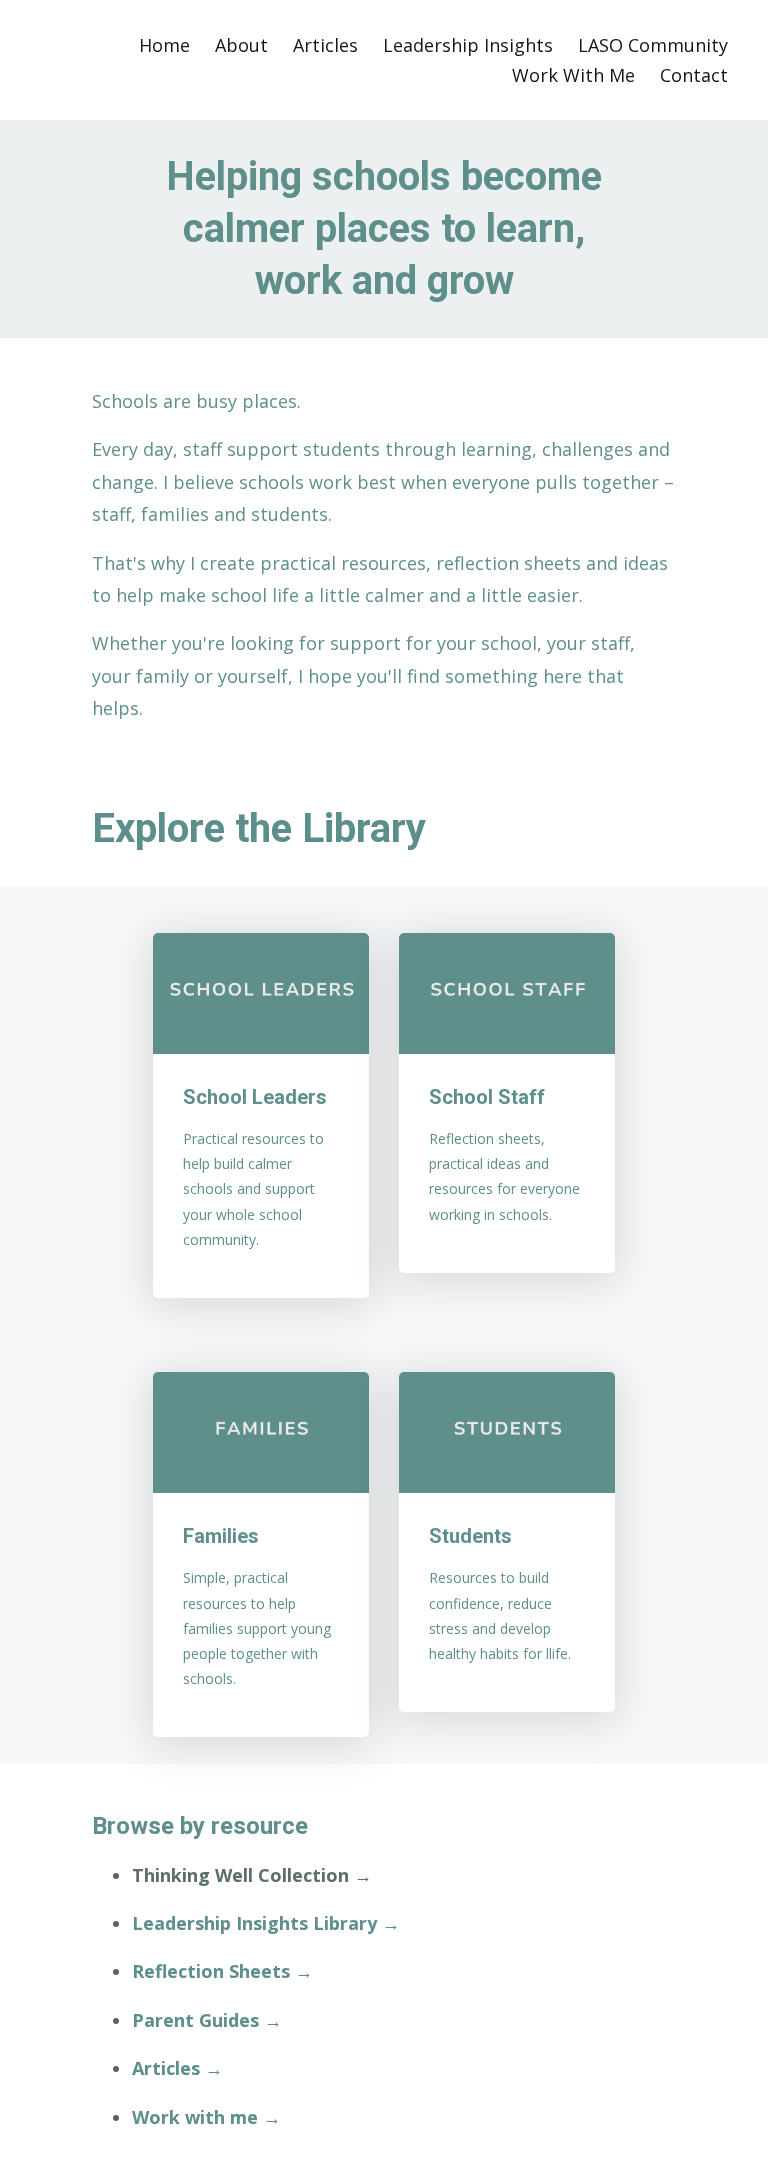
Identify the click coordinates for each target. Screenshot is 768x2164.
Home (164, 45)
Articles (325, 45)
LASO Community (653, 45)
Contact (694, 75)
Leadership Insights (468, 45)
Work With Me (573, 75)
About (241, 45)
